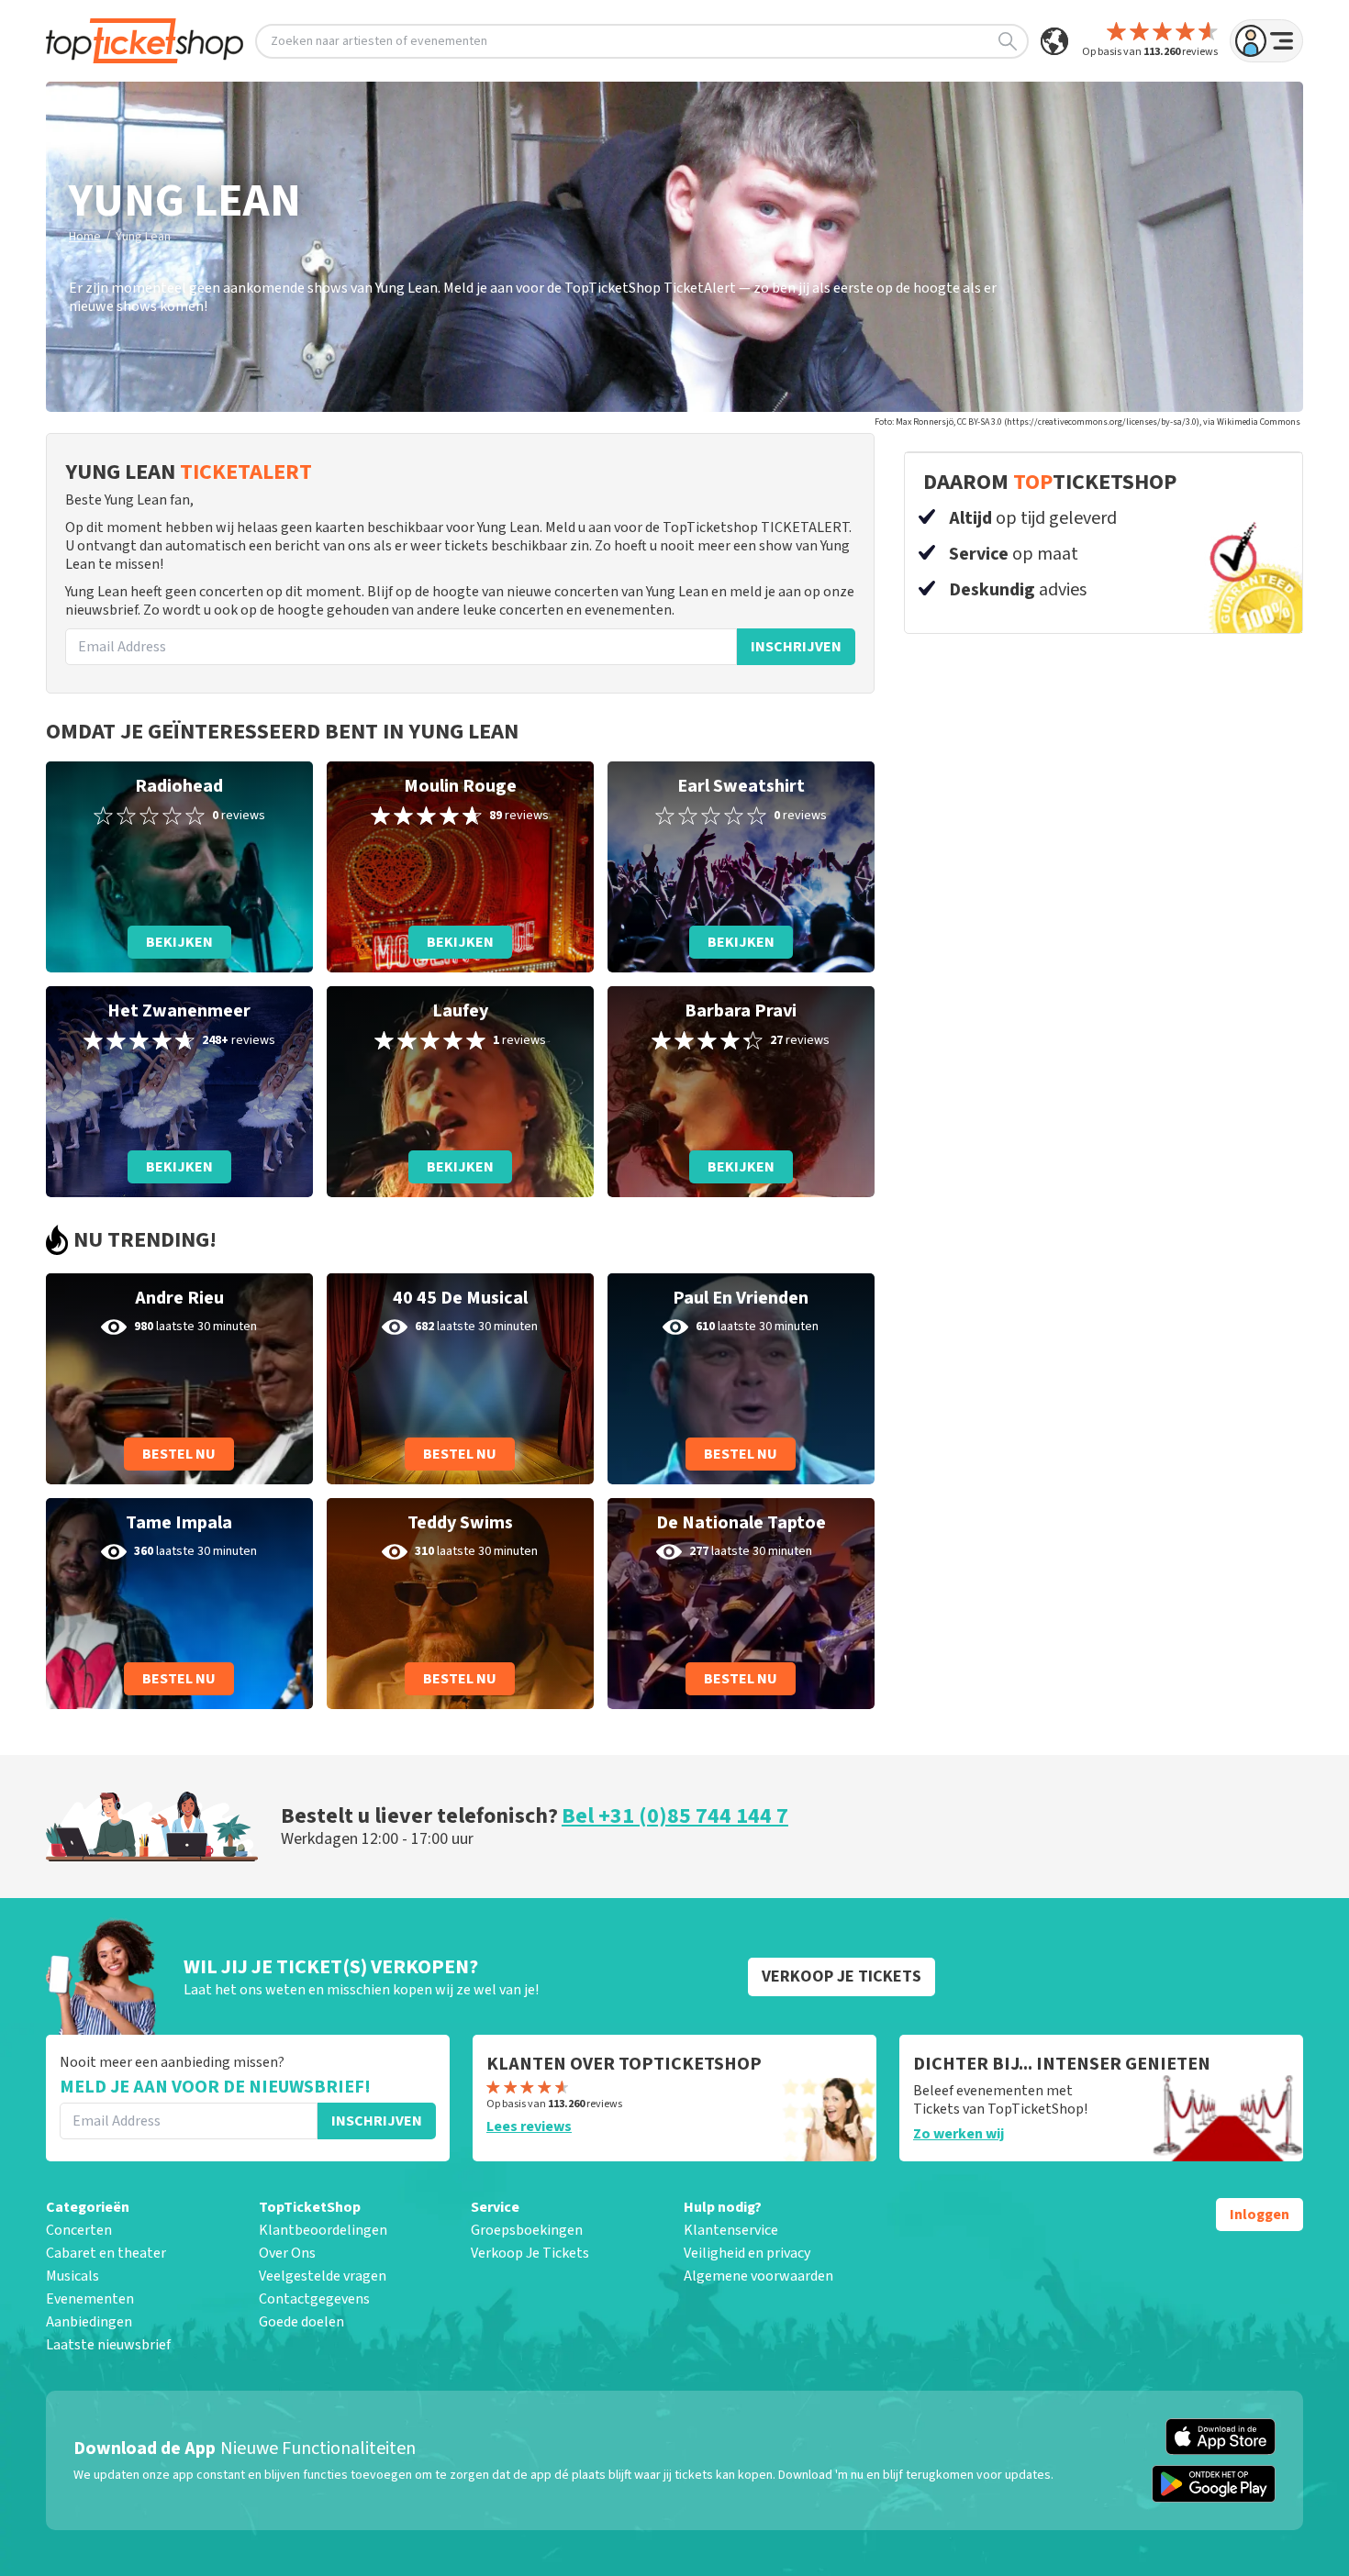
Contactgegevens (314, 2299)
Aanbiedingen (89, 2322)
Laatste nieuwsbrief (108, 2345)
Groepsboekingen (527, 2230)
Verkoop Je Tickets (530, 2253)
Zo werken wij (959, 2134)
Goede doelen (301, 2322)
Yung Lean (143, 237)
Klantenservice (731, 2230)
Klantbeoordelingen (323, 2230)
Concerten (79, 2230)
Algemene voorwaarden (758, 2276)
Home (85, 237)
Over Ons (287, 2253)
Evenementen (90, 2299)
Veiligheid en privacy (747, 2253)
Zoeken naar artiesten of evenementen (379, 41)
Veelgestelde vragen (323, 2276)
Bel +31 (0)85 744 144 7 (675, 1816)
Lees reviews (529, 2126)
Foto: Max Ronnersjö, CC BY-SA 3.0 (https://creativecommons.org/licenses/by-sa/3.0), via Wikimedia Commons (1087, 422)
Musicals (72, 2276)
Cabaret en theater (106, 2253)
